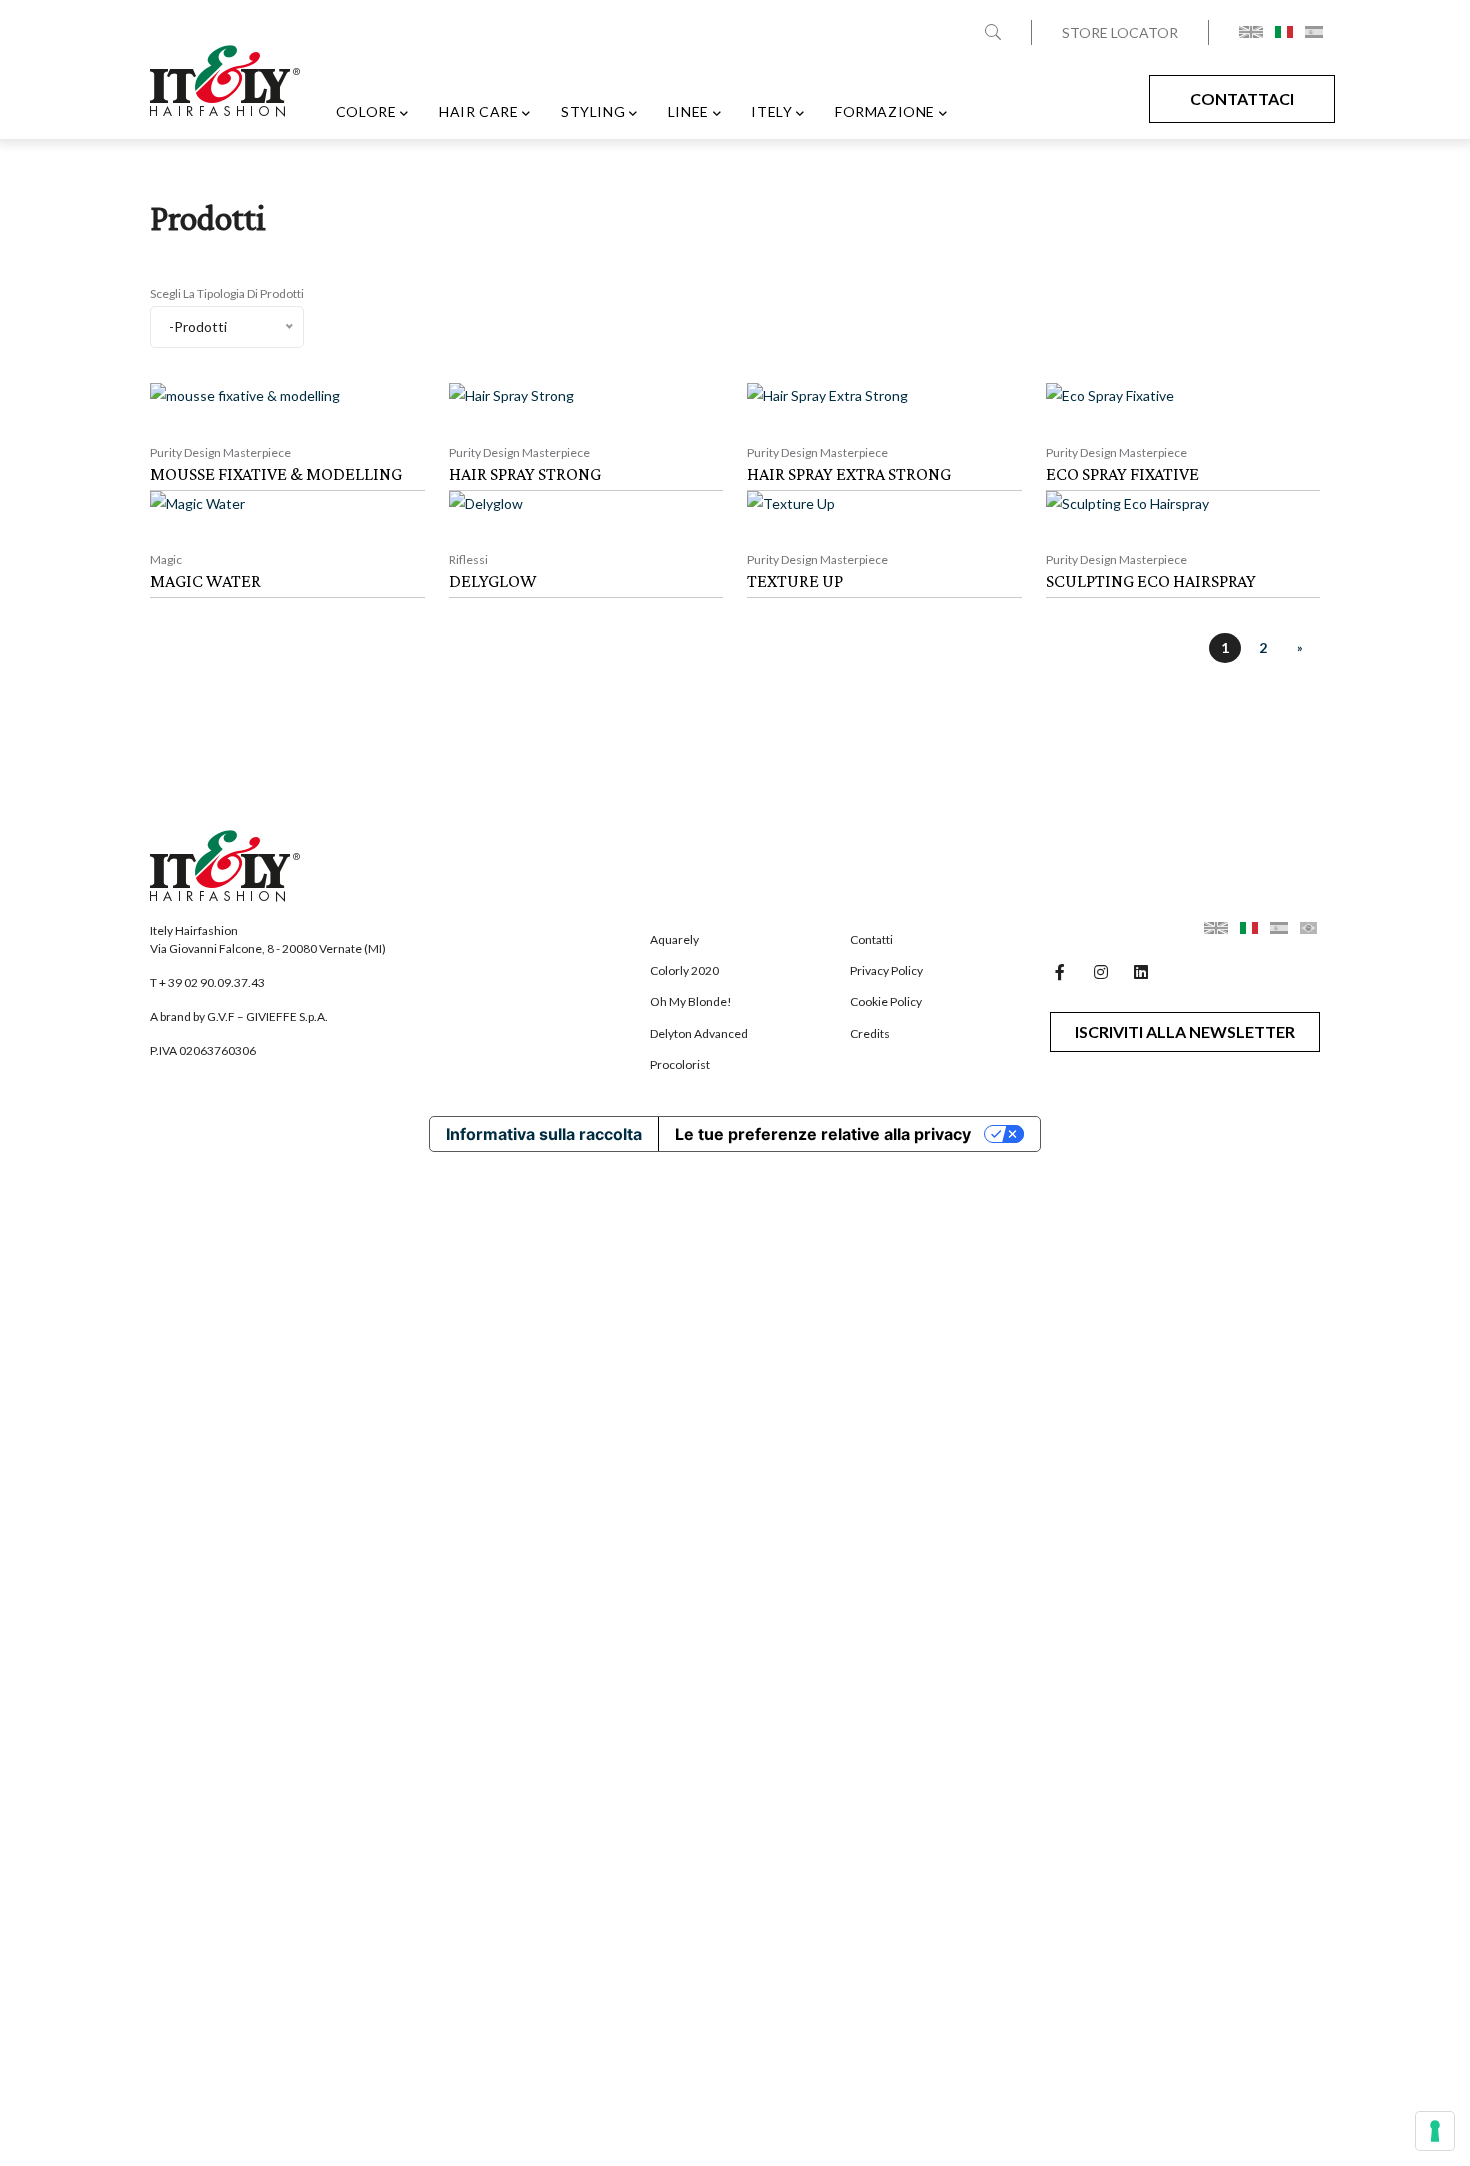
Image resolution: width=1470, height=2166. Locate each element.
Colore (366, 111)
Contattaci (1242, 98)
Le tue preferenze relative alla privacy (823, 1134)
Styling (593, 111)
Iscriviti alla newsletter (1185, 1031)
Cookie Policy (886, 1001)
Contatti (871, 939)
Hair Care (478, 111)
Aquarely (674, 939)
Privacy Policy (886, 970)
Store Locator (1120, 32)
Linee (688, 111)
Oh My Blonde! (691, 1001)
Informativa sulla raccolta (544, 1134)
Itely (771, 111)
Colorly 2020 (684, 970)
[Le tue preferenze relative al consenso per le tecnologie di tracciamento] (1435, 2131)
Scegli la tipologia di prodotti (227, 293)
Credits (870, 1033)
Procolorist (680, 1064)
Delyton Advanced (699, 1033)
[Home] (225, 88)
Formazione (885, 111)
